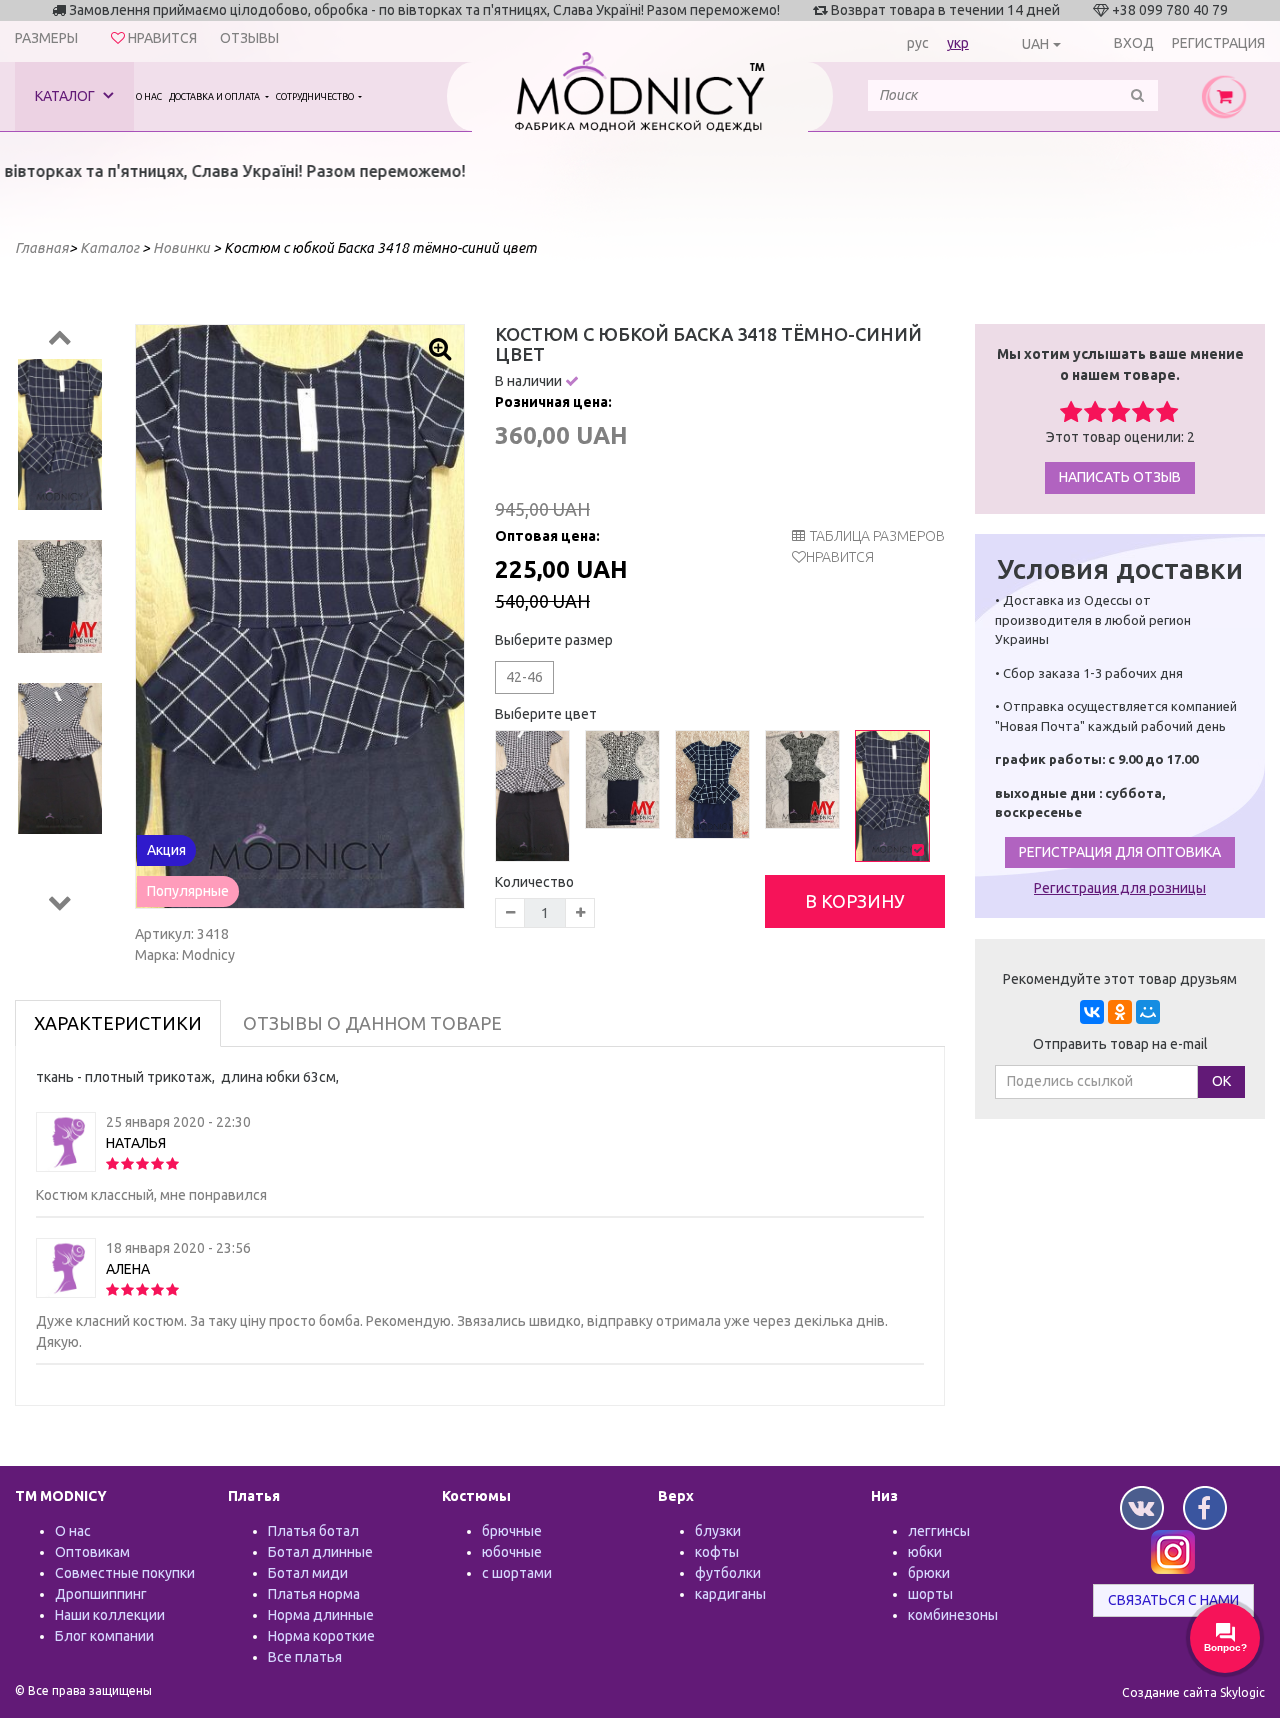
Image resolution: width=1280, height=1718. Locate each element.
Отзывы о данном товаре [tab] (372, 1023)
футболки (728, 1573)
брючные (512, 1531)
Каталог (66, 96)
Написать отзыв (1120, 477)
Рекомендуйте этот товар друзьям (1120, 979)
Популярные (188, 891)
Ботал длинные (320, 1552)
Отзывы (249, 38)
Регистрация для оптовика (1120, 852)
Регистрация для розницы (1120, 888)
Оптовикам (92, 1552)
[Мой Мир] (1148, 1012)
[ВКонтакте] (1092, 1012)
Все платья (305, 1657)
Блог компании (104, 1636)
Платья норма (314, 1594)
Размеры (46, 38)
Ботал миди (308, 1573)
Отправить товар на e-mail (1120, 1044)
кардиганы (730, 1594)
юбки (925, 1552)
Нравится (840, 557)
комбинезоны (953, 1615)
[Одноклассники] (1120, 1012)
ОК (1221, 1081)
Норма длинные (321, 1615)
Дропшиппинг (101, 1594)
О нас (149, 97)
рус (918, 43)
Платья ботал (313, 1531)
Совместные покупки (125, 1573)
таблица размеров (877, 536)
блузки (718, 1531)
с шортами (517, 1573)
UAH (1035, 44)
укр (958, 43)
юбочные (512, 1552)
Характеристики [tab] (118, 1023)
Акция (166, 850)
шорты (930, 1594)
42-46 (524, 677)
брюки (929, 1573)
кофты (717, 1552)
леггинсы (939, 1531)
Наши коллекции (110, 1615)
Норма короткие (321, 1636)
